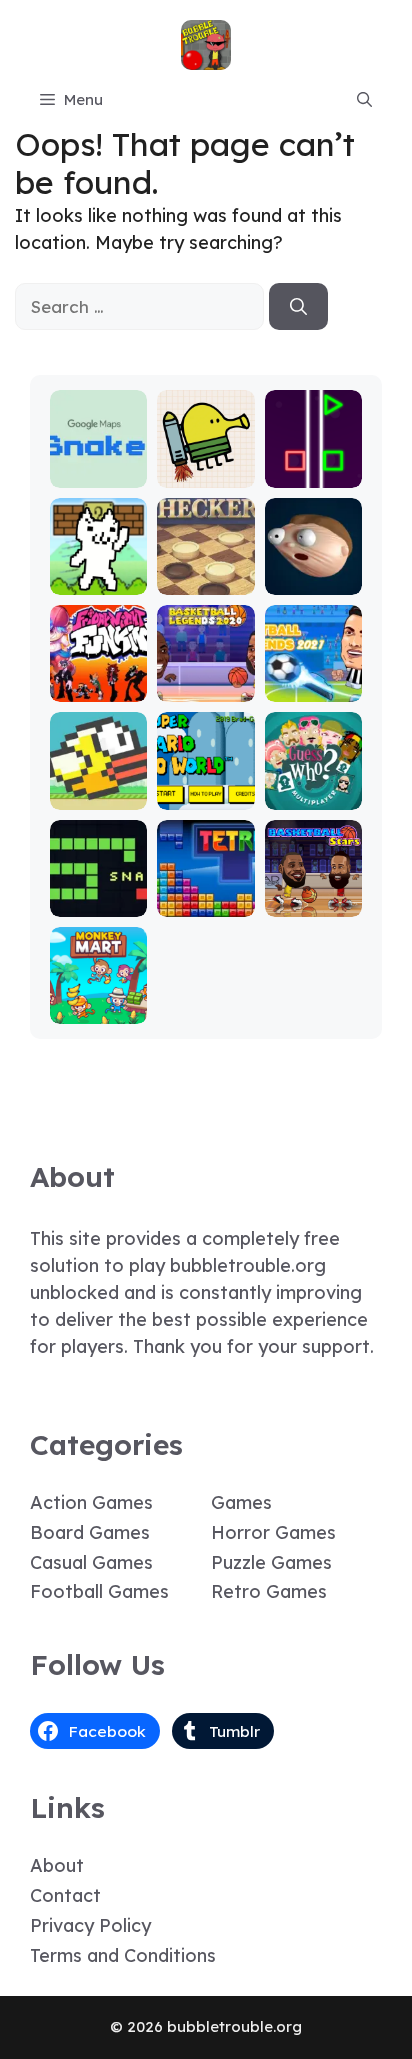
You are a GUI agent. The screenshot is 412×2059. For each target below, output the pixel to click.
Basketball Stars (313, 893)
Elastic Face (313, 571)
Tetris (205, 902)
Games (241, 1502)
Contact (65, 1895)
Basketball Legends (206, 678)
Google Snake (98, 464)
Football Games (99, 1591)
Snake (98, 902)
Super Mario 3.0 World (205, 777)
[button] (364, 100)
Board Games (90, 1532)
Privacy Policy (90, 1925)
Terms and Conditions (123, 1955)
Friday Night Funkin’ (99, 669)
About (57, 1865)
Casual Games (91, 1562)
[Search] (298, 307)
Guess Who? (313, 786)
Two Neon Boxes (313, 464)
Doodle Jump (206, 464)
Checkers (205, 580)
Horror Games (273, 1532)
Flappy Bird (99, 786)
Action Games (91, 1502)
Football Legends (313, 678)
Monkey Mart (99, 1000)
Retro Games (269, 1591)
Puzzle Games (271, 1562)
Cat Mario (99, 580)
